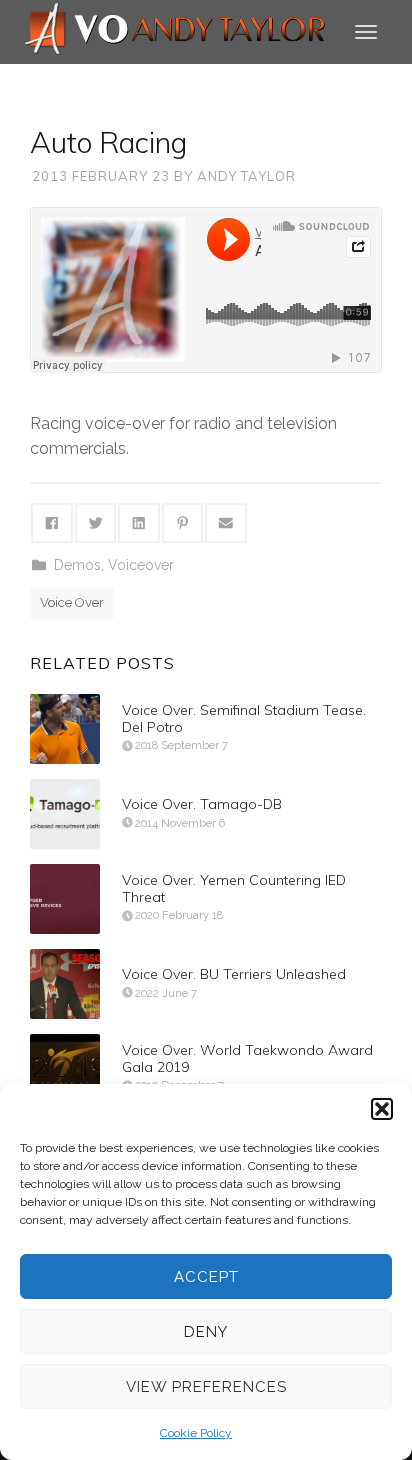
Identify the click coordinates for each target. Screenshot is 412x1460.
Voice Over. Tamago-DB (202, 804)
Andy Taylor (246, 176)
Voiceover (141, 565)
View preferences (206, 1387)
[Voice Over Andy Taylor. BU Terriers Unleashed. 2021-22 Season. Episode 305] (65, 984)
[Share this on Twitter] (96, 523)
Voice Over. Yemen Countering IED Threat (234, 888)
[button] (382, 1109)
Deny (206, 1332)
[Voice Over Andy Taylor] (176, 30)
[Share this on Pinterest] (183, 523)
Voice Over (72, 602)
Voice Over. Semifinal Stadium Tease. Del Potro (244, 718)
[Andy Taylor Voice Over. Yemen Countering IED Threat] (65, 899)
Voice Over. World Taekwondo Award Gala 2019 (247, 1058)
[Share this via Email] (226, 523)
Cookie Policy (196, 1433)
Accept (206, 1277)
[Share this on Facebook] (52, 523)
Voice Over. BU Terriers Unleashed (234, 974)
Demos (77, 565)
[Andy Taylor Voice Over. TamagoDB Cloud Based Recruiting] (65, 814)
